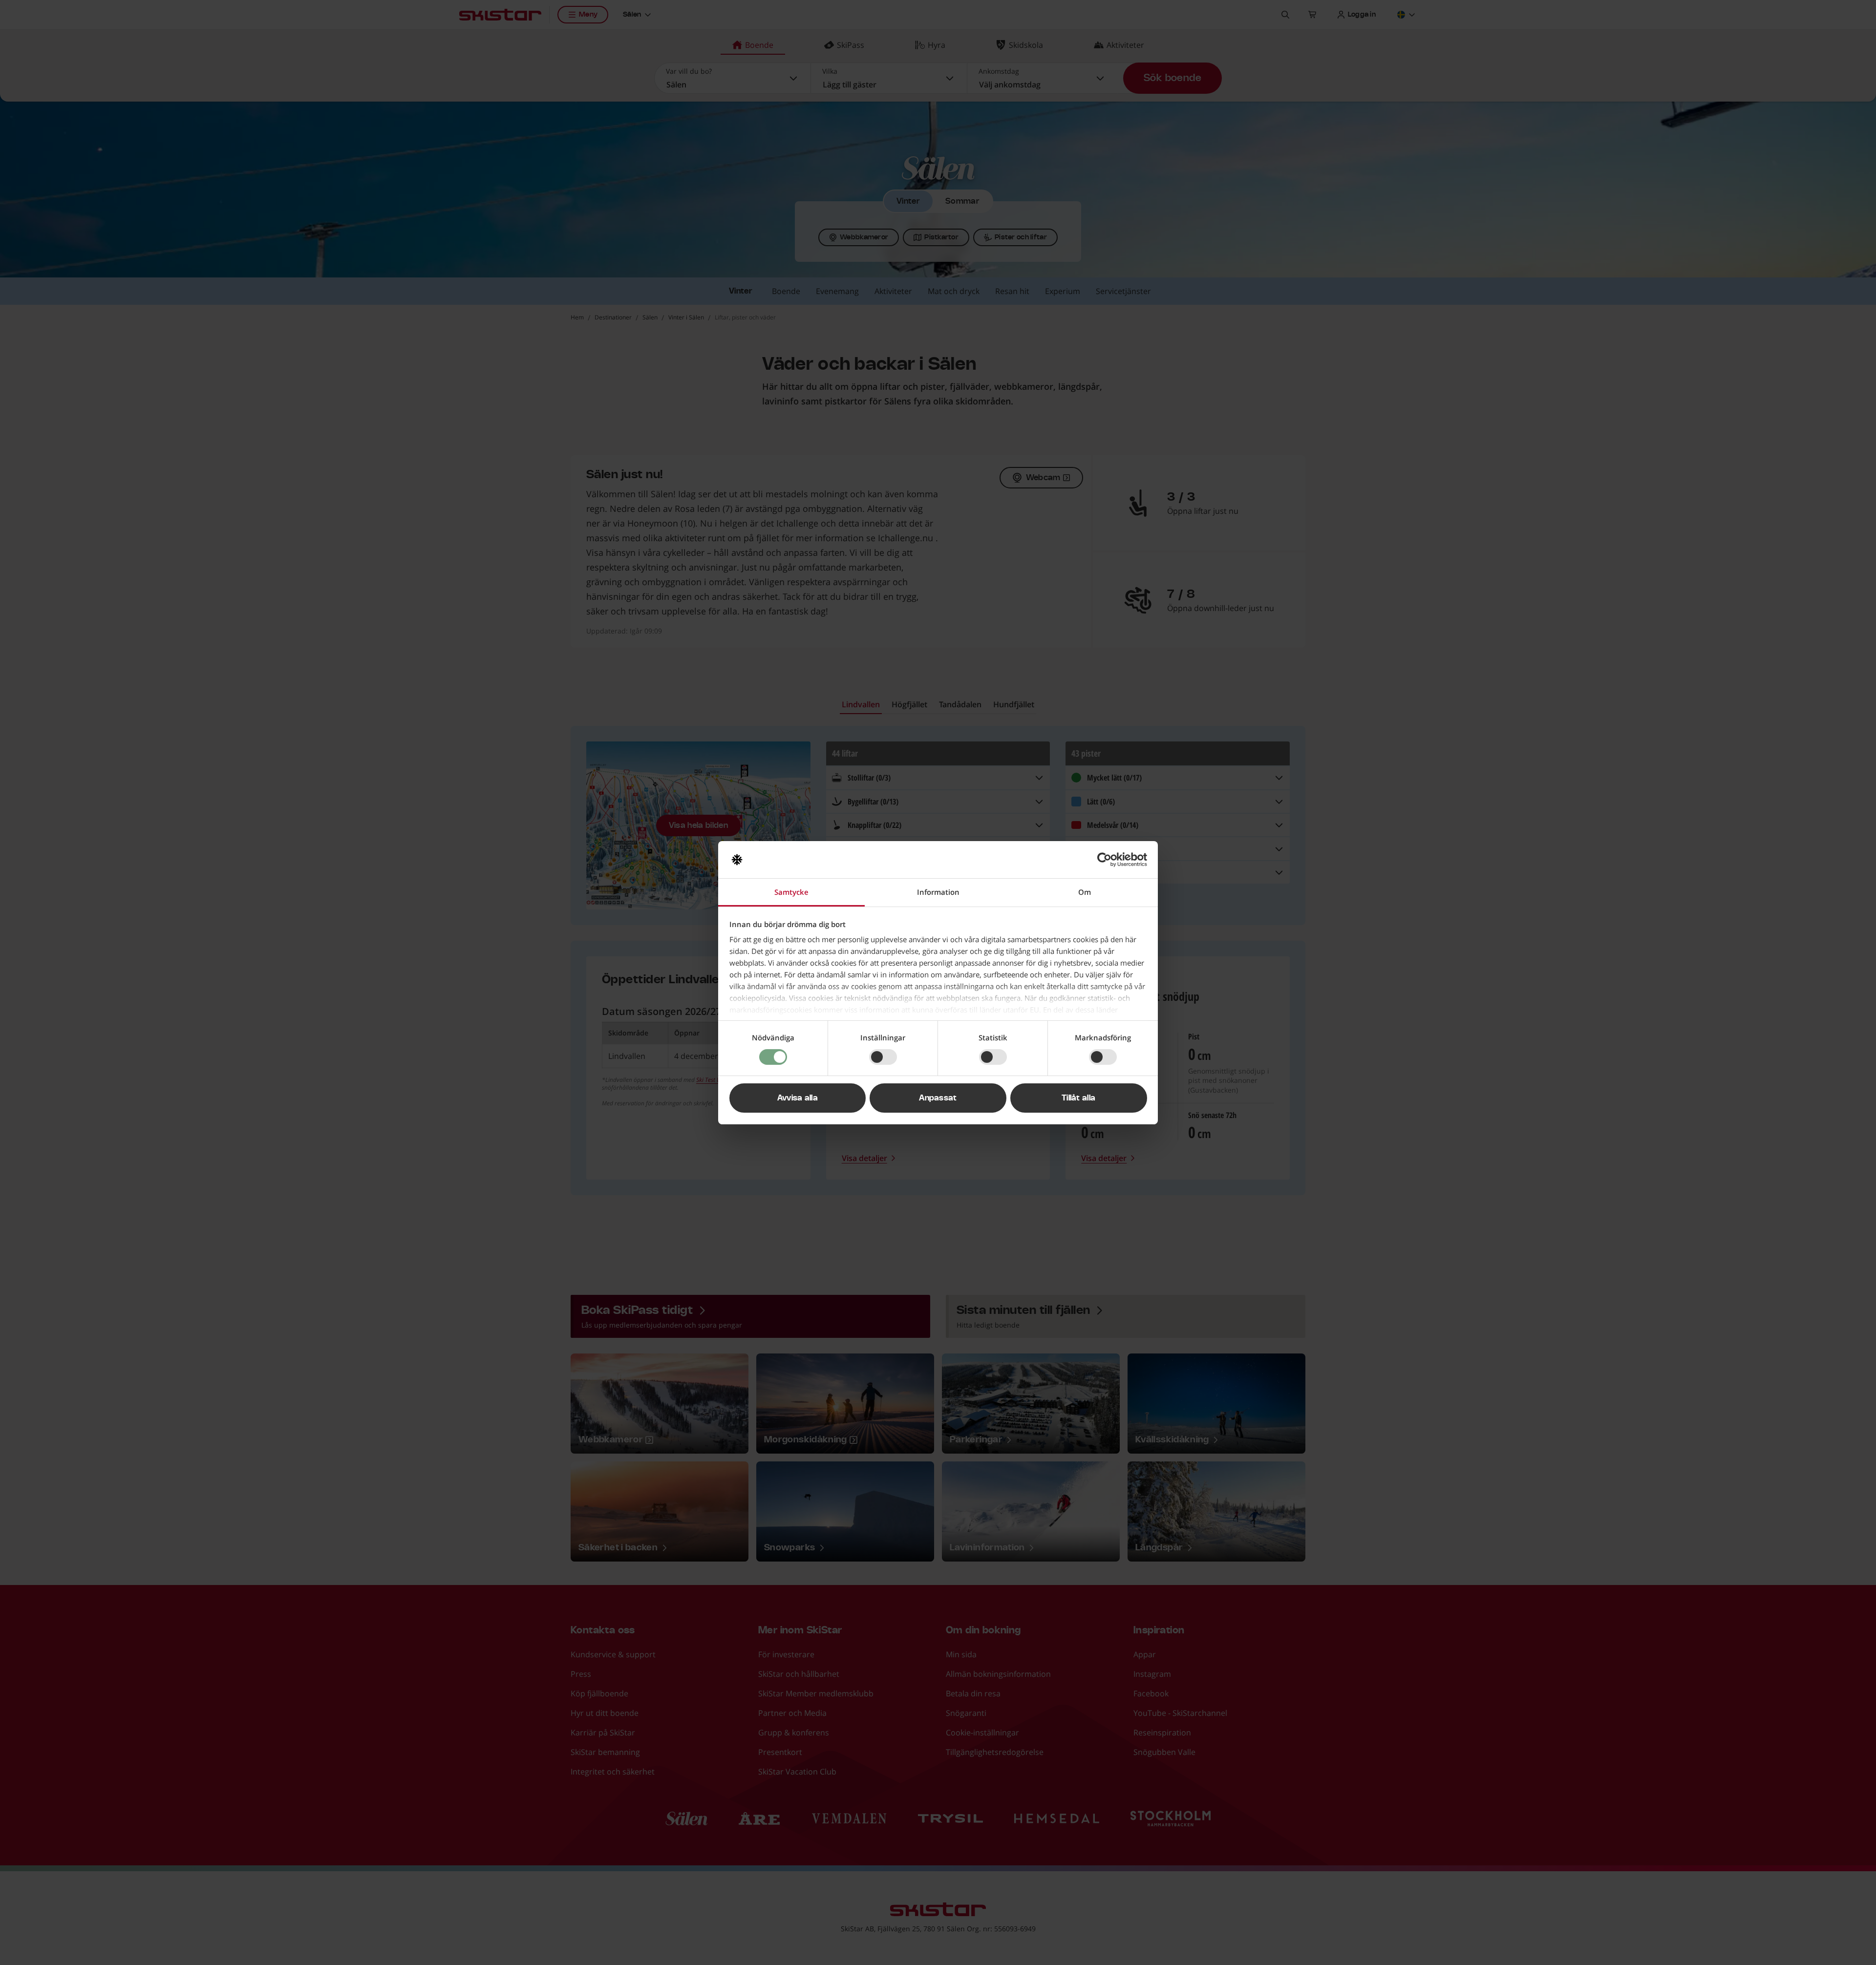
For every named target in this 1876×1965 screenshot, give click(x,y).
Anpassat (938, 1098)
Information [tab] (938, 892)
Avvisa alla (798, 1098)
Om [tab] (1085, 892)
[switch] (883, 1057)
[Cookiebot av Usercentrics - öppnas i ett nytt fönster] (1104, 860)
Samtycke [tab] (791, 892)
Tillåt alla (1079, 1098)
